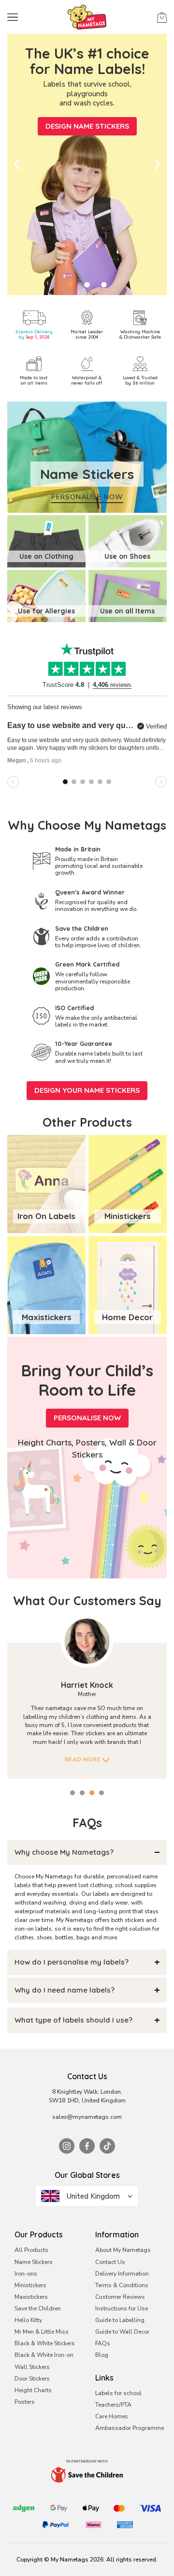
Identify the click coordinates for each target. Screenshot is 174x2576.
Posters (25, 2402)
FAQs (103, 2343)
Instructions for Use (122, 2308)
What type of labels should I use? (73, 2020)
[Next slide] (157, 164)
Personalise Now (87, 1418)
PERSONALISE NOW (87, 497)
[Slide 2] (87, 285)
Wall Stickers (32, 2367)
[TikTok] (107, 2146)
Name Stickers (34, 2262)
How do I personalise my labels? (72, 1962)
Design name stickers (87, 126)
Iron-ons (26, 2274)
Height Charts (33, 2390)
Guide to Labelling (120, 2320)
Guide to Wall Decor (122, 2332)
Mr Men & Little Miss (42, 2332)
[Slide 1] (70, 285)
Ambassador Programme (130, 2428)
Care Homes (112, 2416)
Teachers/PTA (113, 2405)
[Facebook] (87, 2146)
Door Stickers (32, 2379)
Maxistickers (31, 2297)
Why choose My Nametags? (64, 1852)
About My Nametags (123, 2250)
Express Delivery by (34, 334)
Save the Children (38, 2308)
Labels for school (118, 2393)
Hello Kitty (28, 2320)
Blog (102, 2355)
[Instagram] (67, 2146)
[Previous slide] (17, 164)
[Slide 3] (104, 285)
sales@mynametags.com (87, 2117)
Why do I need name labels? (65, 1990)
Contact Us (110, 2262)
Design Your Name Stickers (87, 1090)
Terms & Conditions (122, 2285)
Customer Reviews (120, 2297)
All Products (31, 2250)
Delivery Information (122, 2274)
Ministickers (30, 2285)
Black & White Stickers (45, 2343)
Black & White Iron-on (44, 2355)
